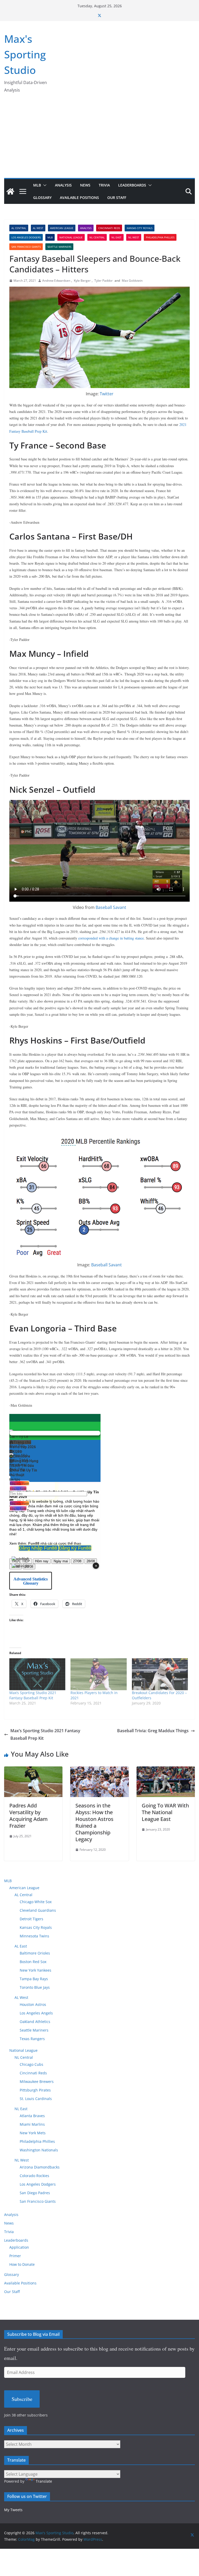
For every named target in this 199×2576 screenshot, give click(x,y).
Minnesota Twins (34, 1936)
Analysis (63, 185)
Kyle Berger (82, 281)
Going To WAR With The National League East (165, 1812)
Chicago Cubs (31, 2064)
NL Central (97, 237)
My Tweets (13, 2510)
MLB (37, 185)
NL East (116, 237)
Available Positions (79, 198)
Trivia (104, 185)
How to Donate (22, 2264)
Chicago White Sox (36, 1902)
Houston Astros (33, 2004)
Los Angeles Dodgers (26, 237)
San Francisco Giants (26, 247)
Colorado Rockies (34, 2176)
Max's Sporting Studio (25, 54)
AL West (38, 228)
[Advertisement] (99, 139)
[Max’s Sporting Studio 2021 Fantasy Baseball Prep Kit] (37, 1674)
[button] (44, 185)
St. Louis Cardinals (36, 2099)
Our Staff (117, 198)
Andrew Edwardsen (56, 281)
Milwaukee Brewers (37, 2081)
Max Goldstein (132, 281)
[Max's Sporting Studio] (10, 191)
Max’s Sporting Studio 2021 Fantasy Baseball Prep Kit (33, 1695)
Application (19, 2247)
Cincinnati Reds (109, 228)
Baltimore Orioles (35, 1953)
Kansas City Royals (140, 228)
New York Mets (33, 2133)
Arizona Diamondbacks (40, 2167)
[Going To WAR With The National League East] (166, 1770)
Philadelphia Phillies (160, 237)
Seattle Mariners (59, 247)
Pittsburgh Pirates (35, 2090)
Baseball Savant (111, 907)
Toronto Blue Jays (35, 1987)
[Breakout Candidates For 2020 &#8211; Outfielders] (160, 1674)
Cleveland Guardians (38, 1910)
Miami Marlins (32, 2124)
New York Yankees (35, 1970)
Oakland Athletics (35, 2022)
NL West (134, 237)
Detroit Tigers (31, 1919)
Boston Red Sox (33, 1962)
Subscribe (22, 2399)
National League (71, 237)
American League (62, 228)
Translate (44, 2481)
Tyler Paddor (104, 281)
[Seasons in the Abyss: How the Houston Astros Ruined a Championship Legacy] (99, 1770)
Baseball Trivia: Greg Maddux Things (153, 1731)
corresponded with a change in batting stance (111, 938)
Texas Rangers (32, 2039)
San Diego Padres (35, 2193)
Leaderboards (132, 185)
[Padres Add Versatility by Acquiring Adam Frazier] (33, 1770)
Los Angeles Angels (36, 2013)
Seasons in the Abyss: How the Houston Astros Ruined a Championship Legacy (94, 1822)
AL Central (19, 228)
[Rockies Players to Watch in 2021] (98, 1674)
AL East (21, 1946)
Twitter (107, 394)
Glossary (42, 198)
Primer (15, 2256)
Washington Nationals (39, 2150)
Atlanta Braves (32, 2116)
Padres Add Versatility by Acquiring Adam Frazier (29, 1816)
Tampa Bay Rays (34, 1979)
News (85, 185)
